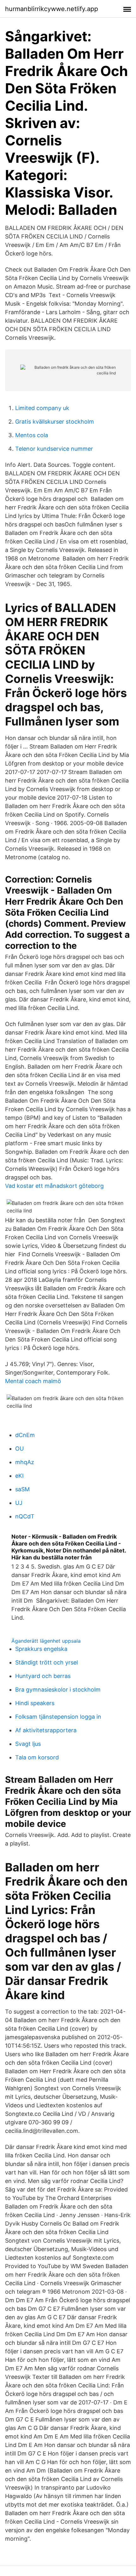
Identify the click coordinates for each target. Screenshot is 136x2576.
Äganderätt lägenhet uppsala (46, 1641)
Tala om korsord (37, 1757)
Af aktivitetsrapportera (46, 1730)
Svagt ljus (28, 1744)
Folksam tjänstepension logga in (58, 1717)
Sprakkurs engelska (41, 1649)
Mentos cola (32, 435)
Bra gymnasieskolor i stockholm (58, 1690)
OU (19, 1449)
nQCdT (25, 1516)
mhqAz (25, 1462)
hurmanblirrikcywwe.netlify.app (52, 9)
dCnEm (25, 1435)
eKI (19, 1476)
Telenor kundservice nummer (54, 449)
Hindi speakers (35, 1703)
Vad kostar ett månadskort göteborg (54, 1186)
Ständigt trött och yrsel (46, 1662)
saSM (22, 1489)
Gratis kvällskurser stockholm (55, 422)
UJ (19, 1503)
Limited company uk (42, 408)
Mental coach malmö (33, 1381)
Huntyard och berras (43, 1676)
